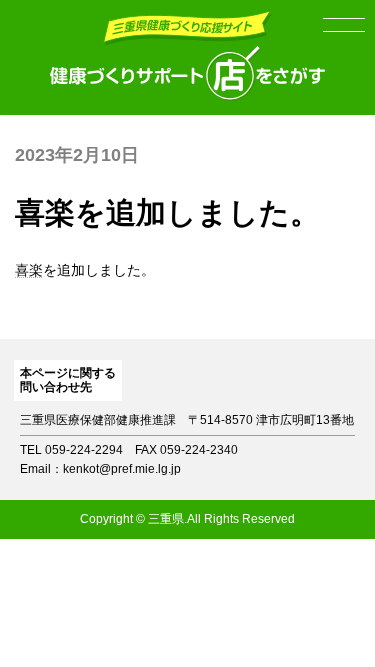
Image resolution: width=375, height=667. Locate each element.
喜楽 (29, 270)
